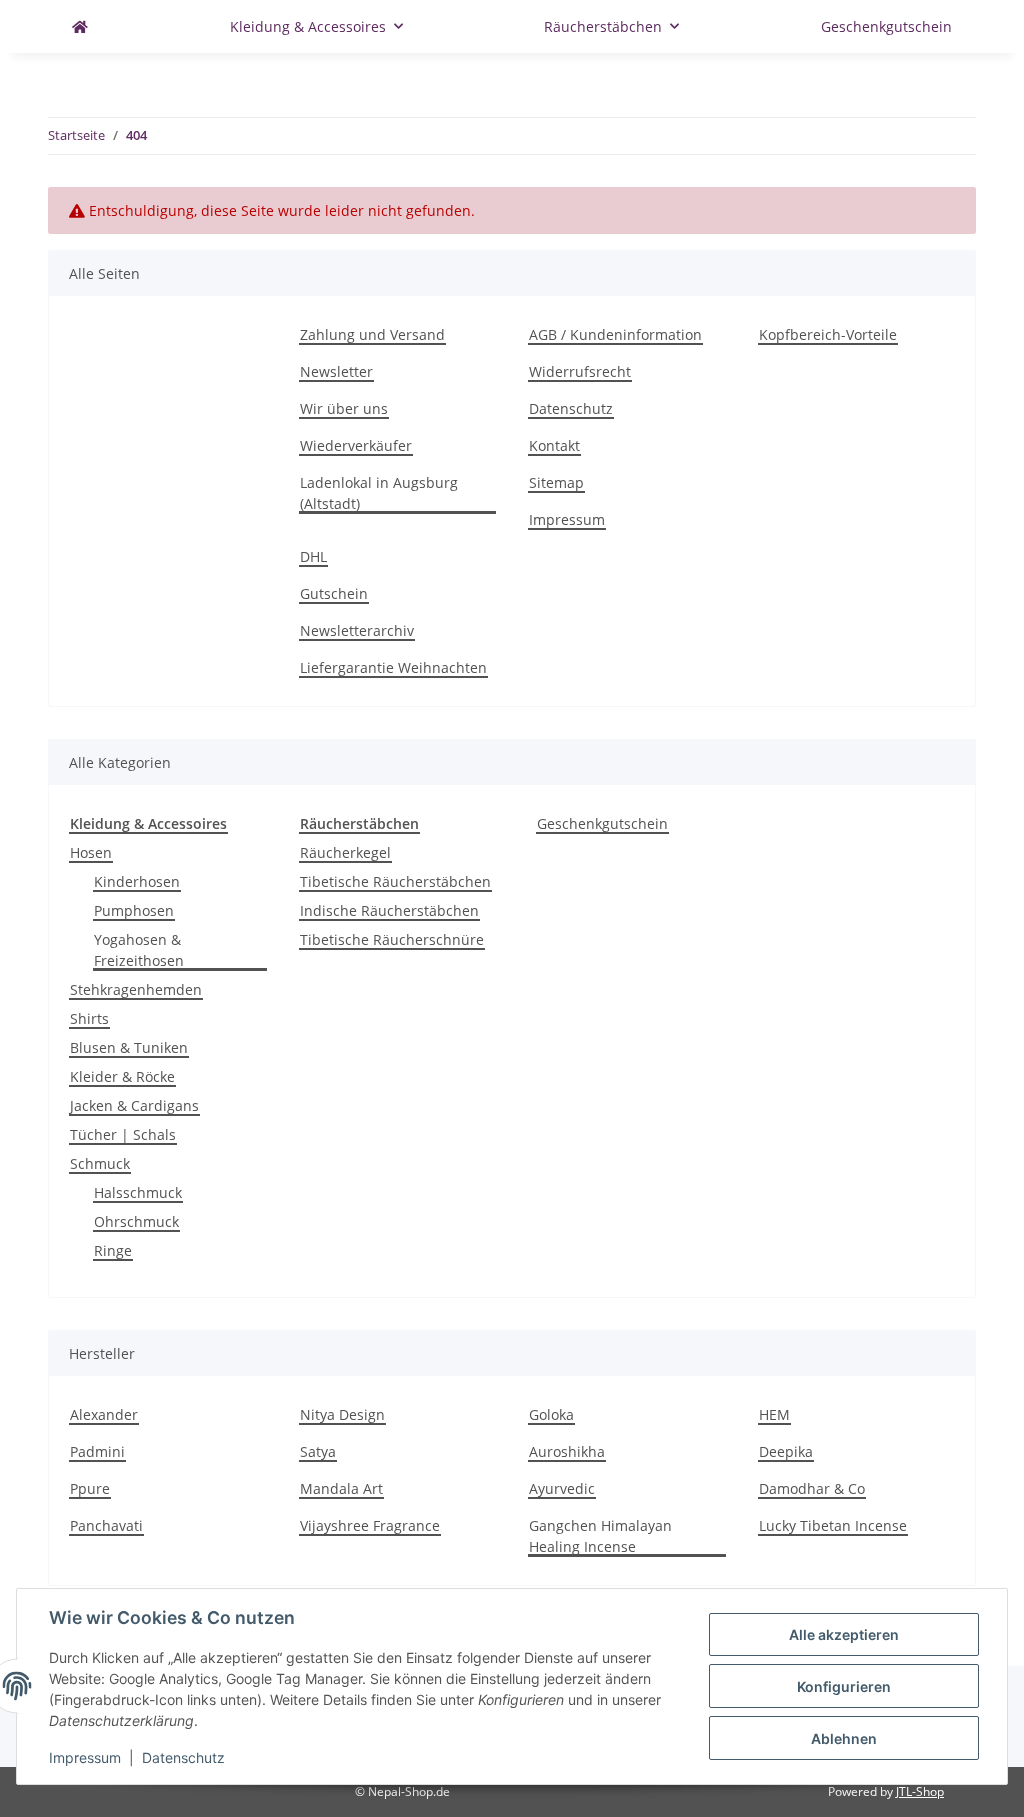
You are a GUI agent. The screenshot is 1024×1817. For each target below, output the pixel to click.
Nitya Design (342, 1414)
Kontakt (554, 445)
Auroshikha (567, 1451)
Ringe (113, 1250)
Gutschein (334, 593)
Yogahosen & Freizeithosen (139, 950)
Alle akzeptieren (844, 1634)
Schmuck (100, 1163)
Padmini (97, 1451)
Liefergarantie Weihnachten (393, 667)
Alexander (104, 1414)
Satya (318, 1451)
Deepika (786, 1451)
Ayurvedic (562, 1488)
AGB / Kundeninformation (615, 334)
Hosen (91, 852)
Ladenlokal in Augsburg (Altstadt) (379, 493)
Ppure (90, 1488)
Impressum (567, 519)
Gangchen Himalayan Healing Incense (600, 1536)
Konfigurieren (844, 1686)
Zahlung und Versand (372, 334)
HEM (774, 1414)
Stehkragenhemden (136, 989)
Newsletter (336, 371)
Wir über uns (344, 408)
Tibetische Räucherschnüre (392, 939)
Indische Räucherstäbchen (389, 910)
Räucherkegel (345, 852)
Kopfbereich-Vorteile (828, 334)
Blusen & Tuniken (129, 1047)
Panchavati (106, 1525)
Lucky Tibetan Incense (833, 1525)
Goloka (551, 1414)
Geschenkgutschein (602, 823)
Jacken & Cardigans (134, 1105)
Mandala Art (341, 1488)
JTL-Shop (920, 1791)
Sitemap (556, 482)
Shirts (89, 1018)
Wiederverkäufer (356, 445)
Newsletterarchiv (357, 630)
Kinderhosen (137, 881)
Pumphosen (134, 910)
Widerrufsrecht (580, 371)
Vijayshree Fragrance (370, 1525)
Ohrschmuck (136, 1221)
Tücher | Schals (123, 1134)
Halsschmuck (138, 1192)
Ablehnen (844, 1738)
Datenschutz (571, 408)
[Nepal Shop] (80, 26)
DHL (313, 556)
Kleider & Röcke (122, 1076)
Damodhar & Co (812, 1488)
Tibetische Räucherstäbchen (395, 881)
